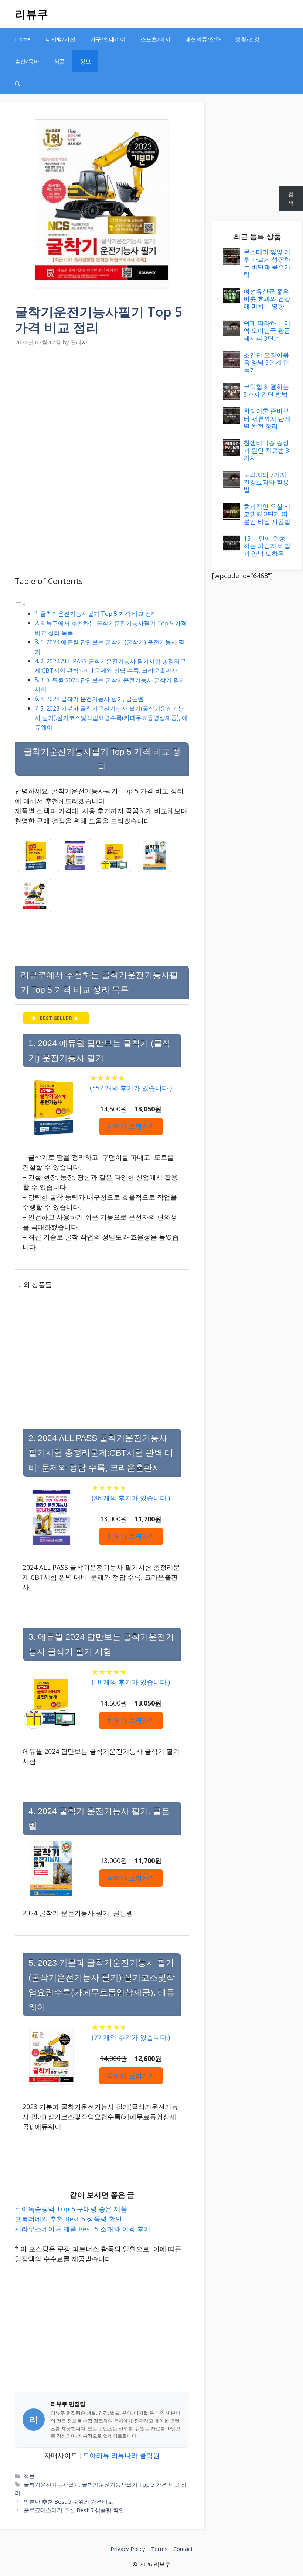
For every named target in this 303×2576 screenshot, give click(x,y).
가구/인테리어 (108, 39)
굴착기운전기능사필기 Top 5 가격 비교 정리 (99, 614)
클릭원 (150, 2455)
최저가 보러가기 (131, 1126)
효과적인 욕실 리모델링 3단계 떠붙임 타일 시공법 (267, 514)
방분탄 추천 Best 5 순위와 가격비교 (68, 2501)
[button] (18, 83)
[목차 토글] (20, 604)
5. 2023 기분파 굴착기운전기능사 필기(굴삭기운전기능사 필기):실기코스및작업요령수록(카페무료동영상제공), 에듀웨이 (111, 718)
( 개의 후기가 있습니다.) (131, 1088)
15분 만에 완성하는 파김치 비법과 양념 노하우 (267, 546)
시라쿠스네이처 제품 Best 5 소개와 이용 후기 (83, 2229)
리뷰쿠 (31, 14)
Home (23, 39)
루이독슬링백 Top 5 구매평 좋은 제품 (71, 2209)
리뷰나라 (125, 2455)
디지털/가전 (60, 39)
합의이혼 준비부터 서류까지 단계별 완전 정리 (267, 418)
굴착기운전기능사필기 (51, 2484)
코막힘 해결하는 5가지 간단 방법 (266, 390)
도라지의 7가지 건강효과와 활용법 (266, 482)
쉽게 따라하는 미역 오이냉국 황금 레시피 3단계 (267, 331)
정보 (85, 61)
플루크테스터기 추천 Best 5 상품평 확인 (74, 2510)
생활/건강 (248, 39)
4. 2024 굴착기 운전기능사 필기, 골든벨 (92, 699)
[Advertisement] (102, 404)
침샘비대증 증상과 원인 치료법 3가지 (266, 450)
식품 (59, 61)
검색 (291, 198)
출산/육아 (27, 61)
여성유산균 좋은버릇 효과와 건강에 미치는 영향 (267, 299)
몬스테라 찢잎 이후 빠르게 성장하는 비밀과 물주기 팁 (267, 263)
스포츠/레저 (155, 39)
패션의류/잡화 (203, 39)
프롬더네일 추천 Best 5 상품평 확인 (68, 2219)
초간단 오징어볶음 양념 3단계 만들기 (266, 362)
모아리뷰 (96, 2455)
